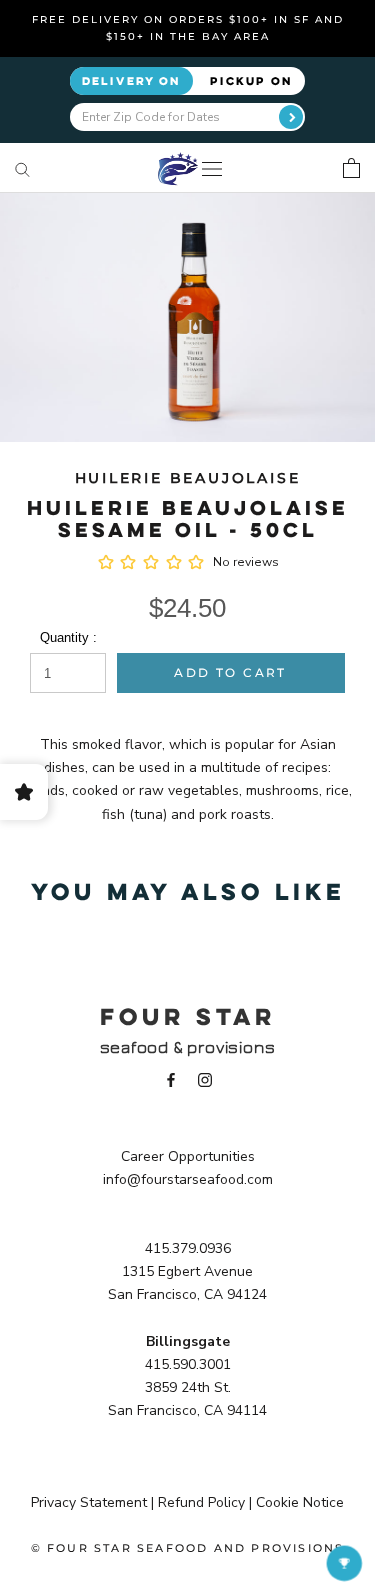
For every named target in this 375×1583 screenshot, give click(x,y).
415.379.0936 (188, 1248)
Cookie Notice (300, 1502)
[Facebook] (171, 1079)
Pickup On (251, 80)
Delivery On (131, 80)
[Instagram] (205, 1079)
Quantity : (68, 637)
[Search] (22, 168)
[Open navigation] (212, 168)
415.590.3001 (188, 1364)
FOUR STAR (188, 1016)
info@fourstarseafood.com (188, 1179)
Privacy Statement (89, 1502)
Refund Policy (201, 1502)
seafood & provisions (188, 1047)
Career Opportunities (188, 1156)
